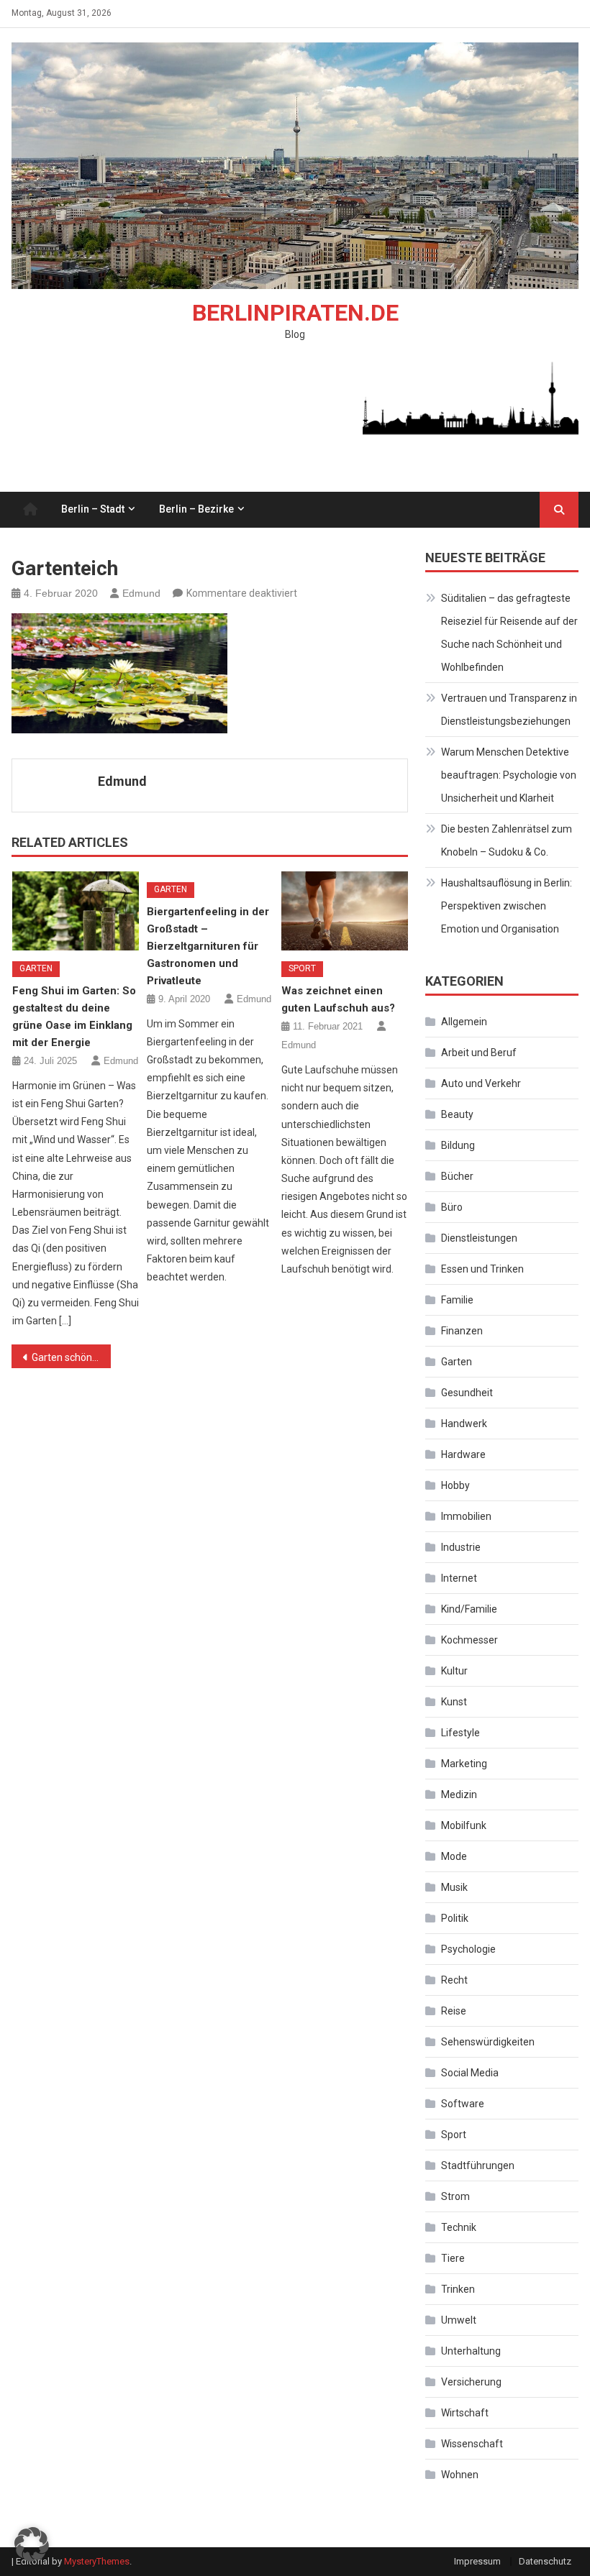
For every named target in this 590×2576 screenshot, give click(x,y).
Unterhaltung (471, 2351)
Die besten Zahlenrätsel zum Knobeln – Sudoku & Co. (507, 840)
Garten (36, 968)
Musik (454, 1887)
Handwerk (464, 1424)
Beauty (457, 1114)
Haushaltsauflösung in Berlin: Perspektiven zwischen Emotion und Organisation (507, 906)
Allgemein (464, 1022)
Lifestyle (460, 1733)
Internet (459, 1578)
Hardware (463, 1454)
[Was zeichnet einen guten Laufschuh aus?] (345, 911)
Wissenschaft (472, 2444)
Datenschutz (545, 2561)
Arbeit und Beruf (479, 1053)
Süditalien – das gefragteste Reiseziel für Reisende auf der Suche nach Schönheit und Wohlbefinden (509, 633)
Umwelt (459, 2320)
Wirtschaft (465, 2413)
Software (463, 2104)
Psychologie (468, 1949)
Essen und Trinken (482, 1269)
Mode (454, 1856)
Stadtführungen (478, 2165)
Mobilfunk (464, 1825)
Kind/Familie (469, 1609)
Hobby (455, 1485)
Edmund (141, 593)
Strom (455, 2196)
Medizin (459, 1795)
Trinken (458, 2289)
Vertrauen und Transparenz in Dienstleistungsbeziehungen (509, 710)
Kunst (454, 1702)
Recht (454, 1980)
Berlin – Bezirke (196, 509)
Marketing (464, 1764)
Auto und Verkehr (481, 1083)
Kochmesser (469, 1640)
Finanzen (462, 1331)
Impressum (477, 2561)
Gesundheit (467, 1393)
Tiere (453, 2258)
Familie (457, 1300)
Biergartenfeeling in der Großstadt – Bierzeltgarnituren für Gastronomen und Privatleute (208, 946)
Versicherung (471, 2382)
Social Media (470, 2073)
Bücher (457, 1176)
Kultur (454, 1671)
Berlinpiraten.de (295, 313)
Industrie (461, 1547)
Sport (302, 968)
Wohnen (460, 2475)
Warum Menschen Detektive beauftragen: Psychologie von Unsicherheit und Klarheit (509, 775)
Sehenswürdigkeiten (488, 2042)
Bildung (458, 1145)
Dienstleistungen (479, 1238)
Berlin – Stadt (93, 509)
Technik (459, 2227)
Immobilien (466, 1516)
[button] (32, 2544)
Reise (454, 2011)
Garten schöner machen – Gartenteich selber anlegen (71, 1357)
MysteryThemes (97, 2561)
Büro (452, 1207)
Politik (455, 1918)
